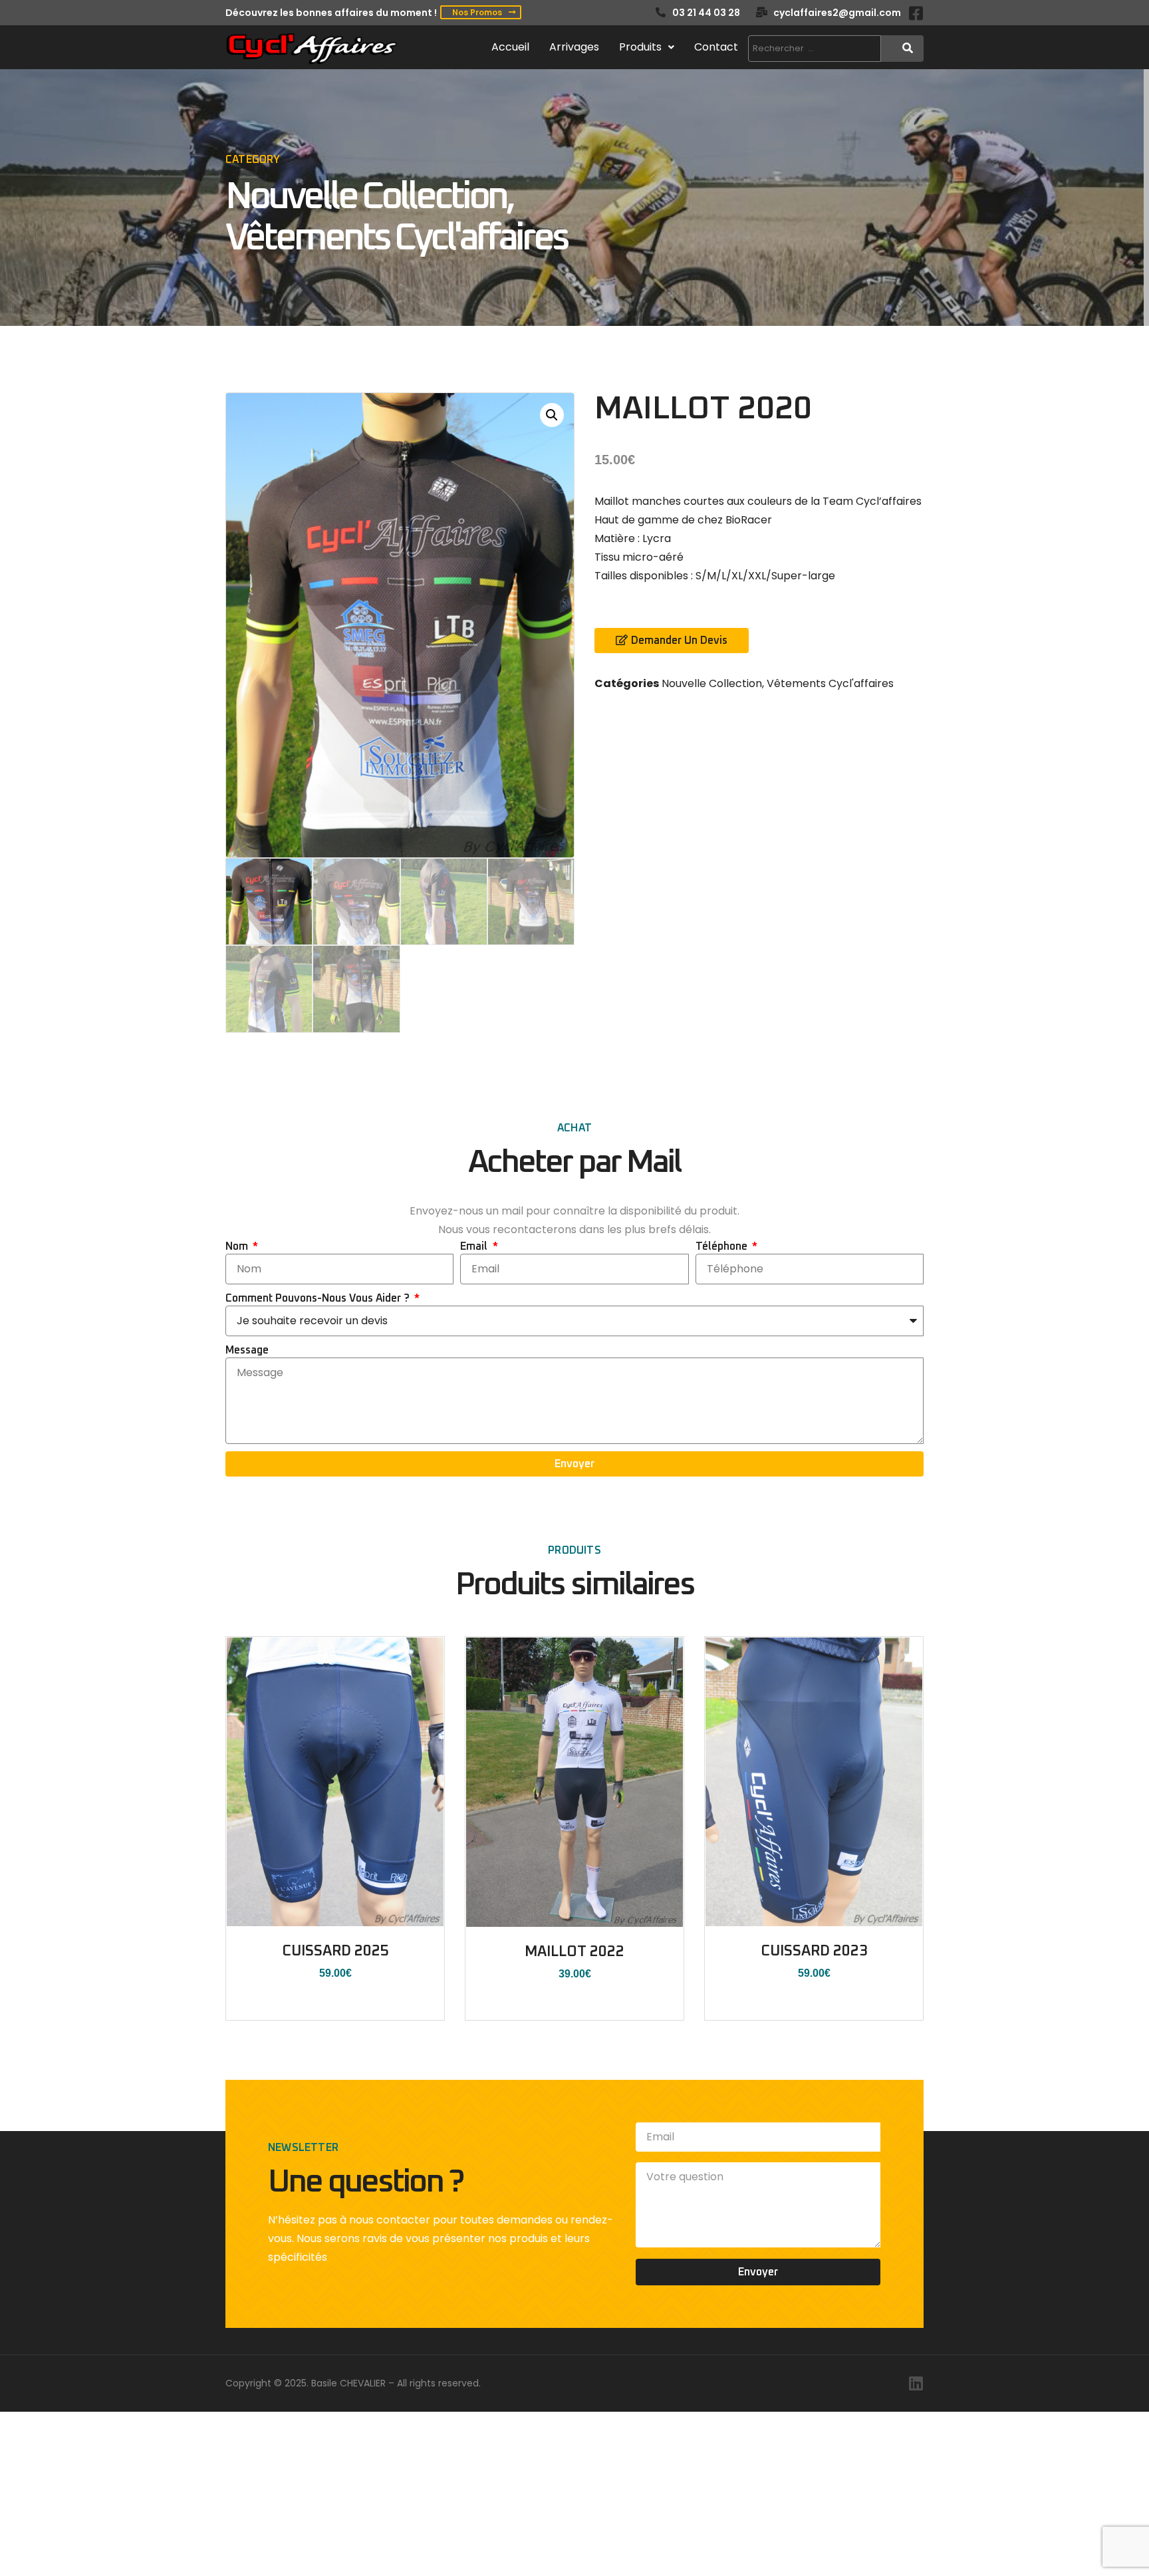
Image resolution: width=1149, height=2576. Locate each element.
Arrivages (574, 47)
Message (247, 1350)
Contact (716, 47)
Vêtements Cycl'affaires (396, 239)
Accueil (510, 47)
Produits (640, 47)
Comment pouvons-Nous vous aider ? (319, 1298)
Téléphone (723, 1246)
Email (475, 1246)
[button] (552, 415)
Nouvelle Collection (366, 198)
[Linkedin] (916, 2383)
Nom (238, 1246)
